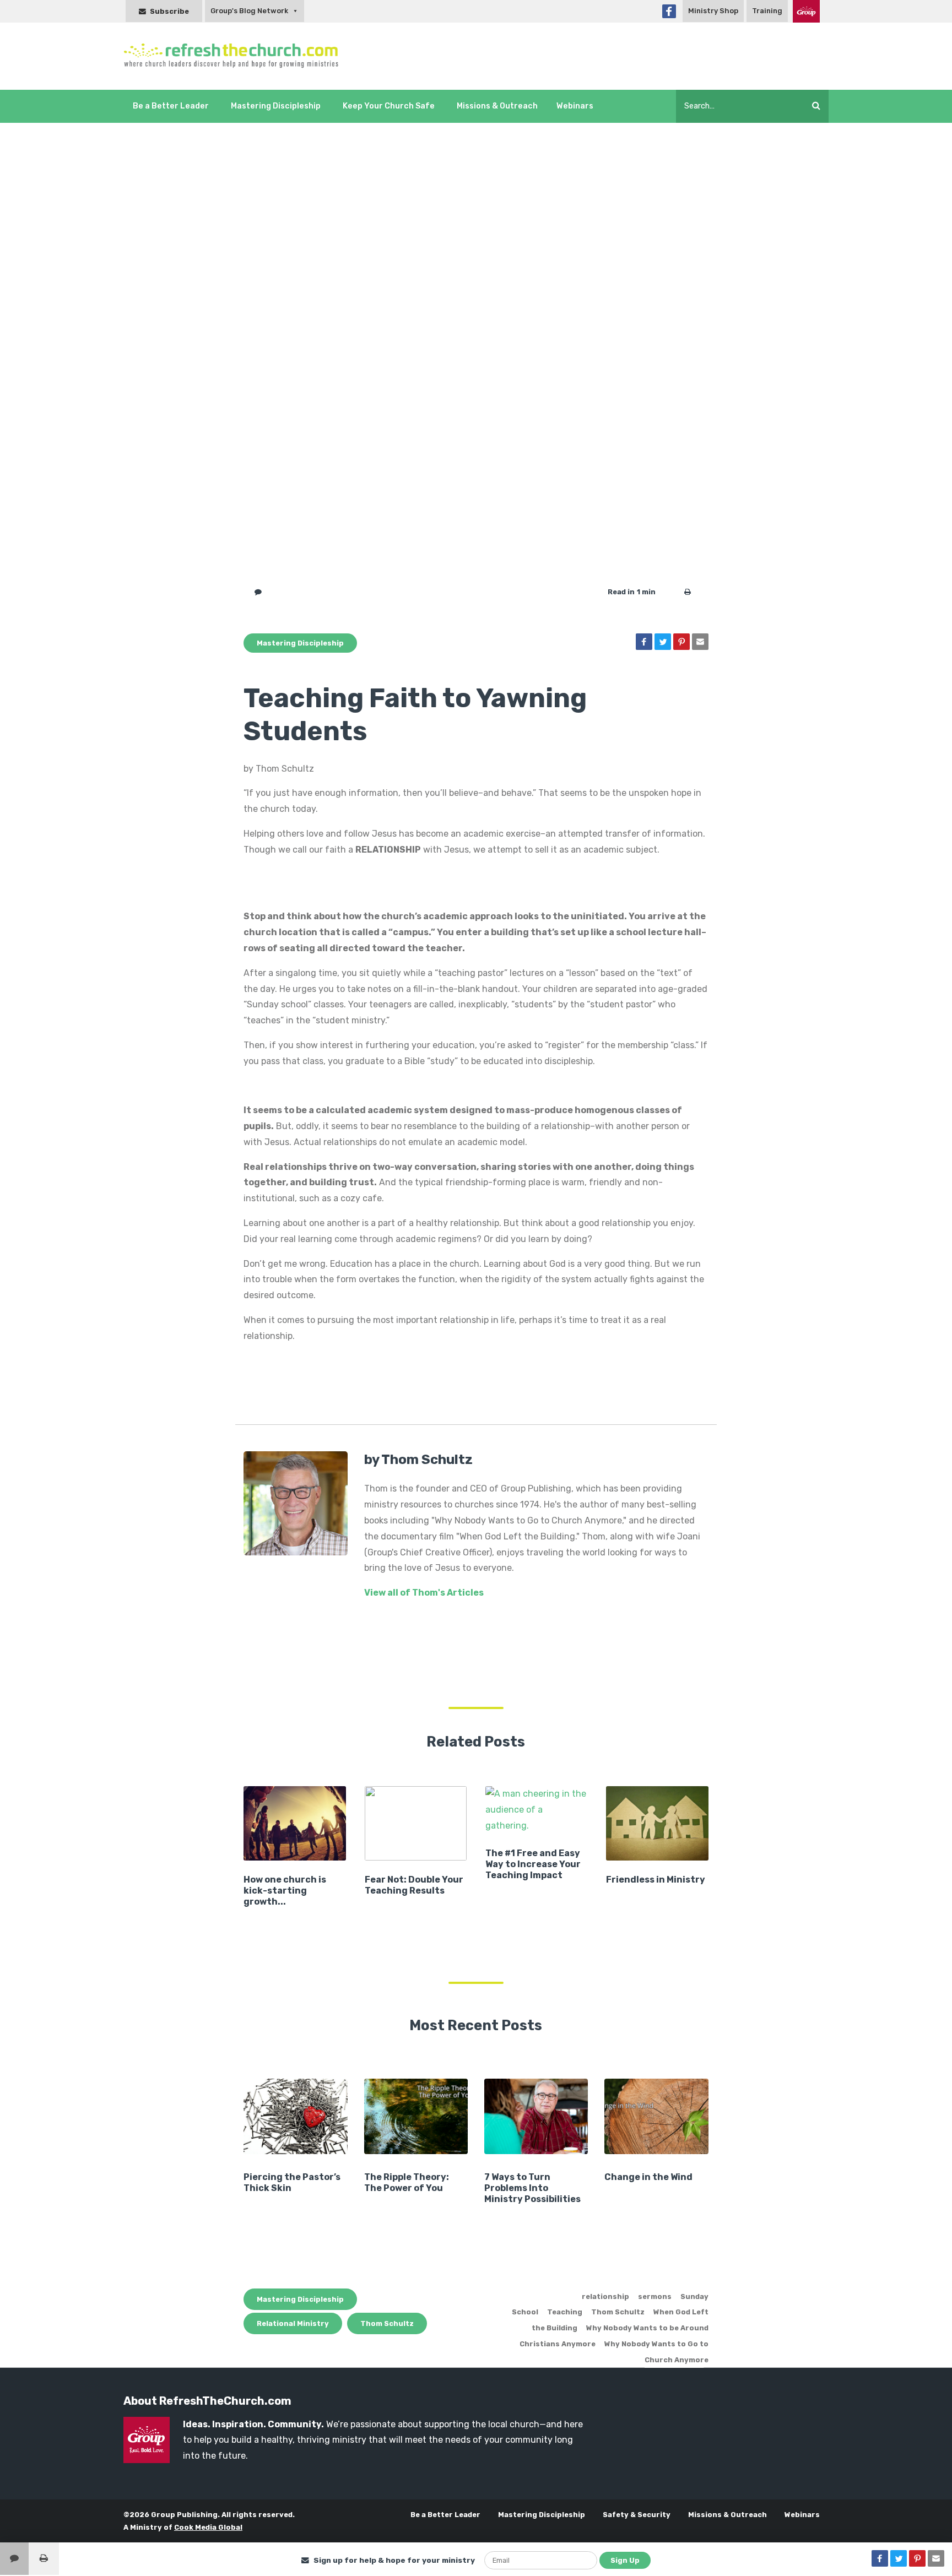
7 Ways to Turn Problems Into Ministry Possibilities (532, 2188)
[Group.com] (806, 11)
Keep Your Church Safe (389, 106)
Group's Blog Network (249, 11)
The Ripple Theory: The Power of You (407, 2182)
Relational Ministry (293, 2323)
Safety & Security (637, 2515)
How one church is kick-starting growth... (285, 1891)
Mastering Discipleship (276, 106)
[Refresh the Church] (237, 56)
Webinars (575, 106)
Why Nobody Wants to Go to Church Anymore (656, 2352)
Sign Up (625, 2560)
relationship (605, 2296)
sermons (655, 2296)
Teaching (565, 2312)
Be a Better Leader (171, 106)
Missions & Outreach (497, 106)
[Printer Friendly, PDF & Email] (688, 592)
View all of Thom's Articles (424, 1593)
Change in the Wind (648, 2177)
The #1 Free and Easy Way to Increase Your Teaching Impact (533, 1864)
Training (767, 11)
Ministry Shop (713, 11)
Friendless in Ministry (656, 1880)
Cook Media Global (208, 2527)
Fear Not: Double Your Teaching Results (414, 1885)
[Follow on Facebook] (669, 11)
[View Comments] (14, 2559)
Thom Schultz (387, 2323)
